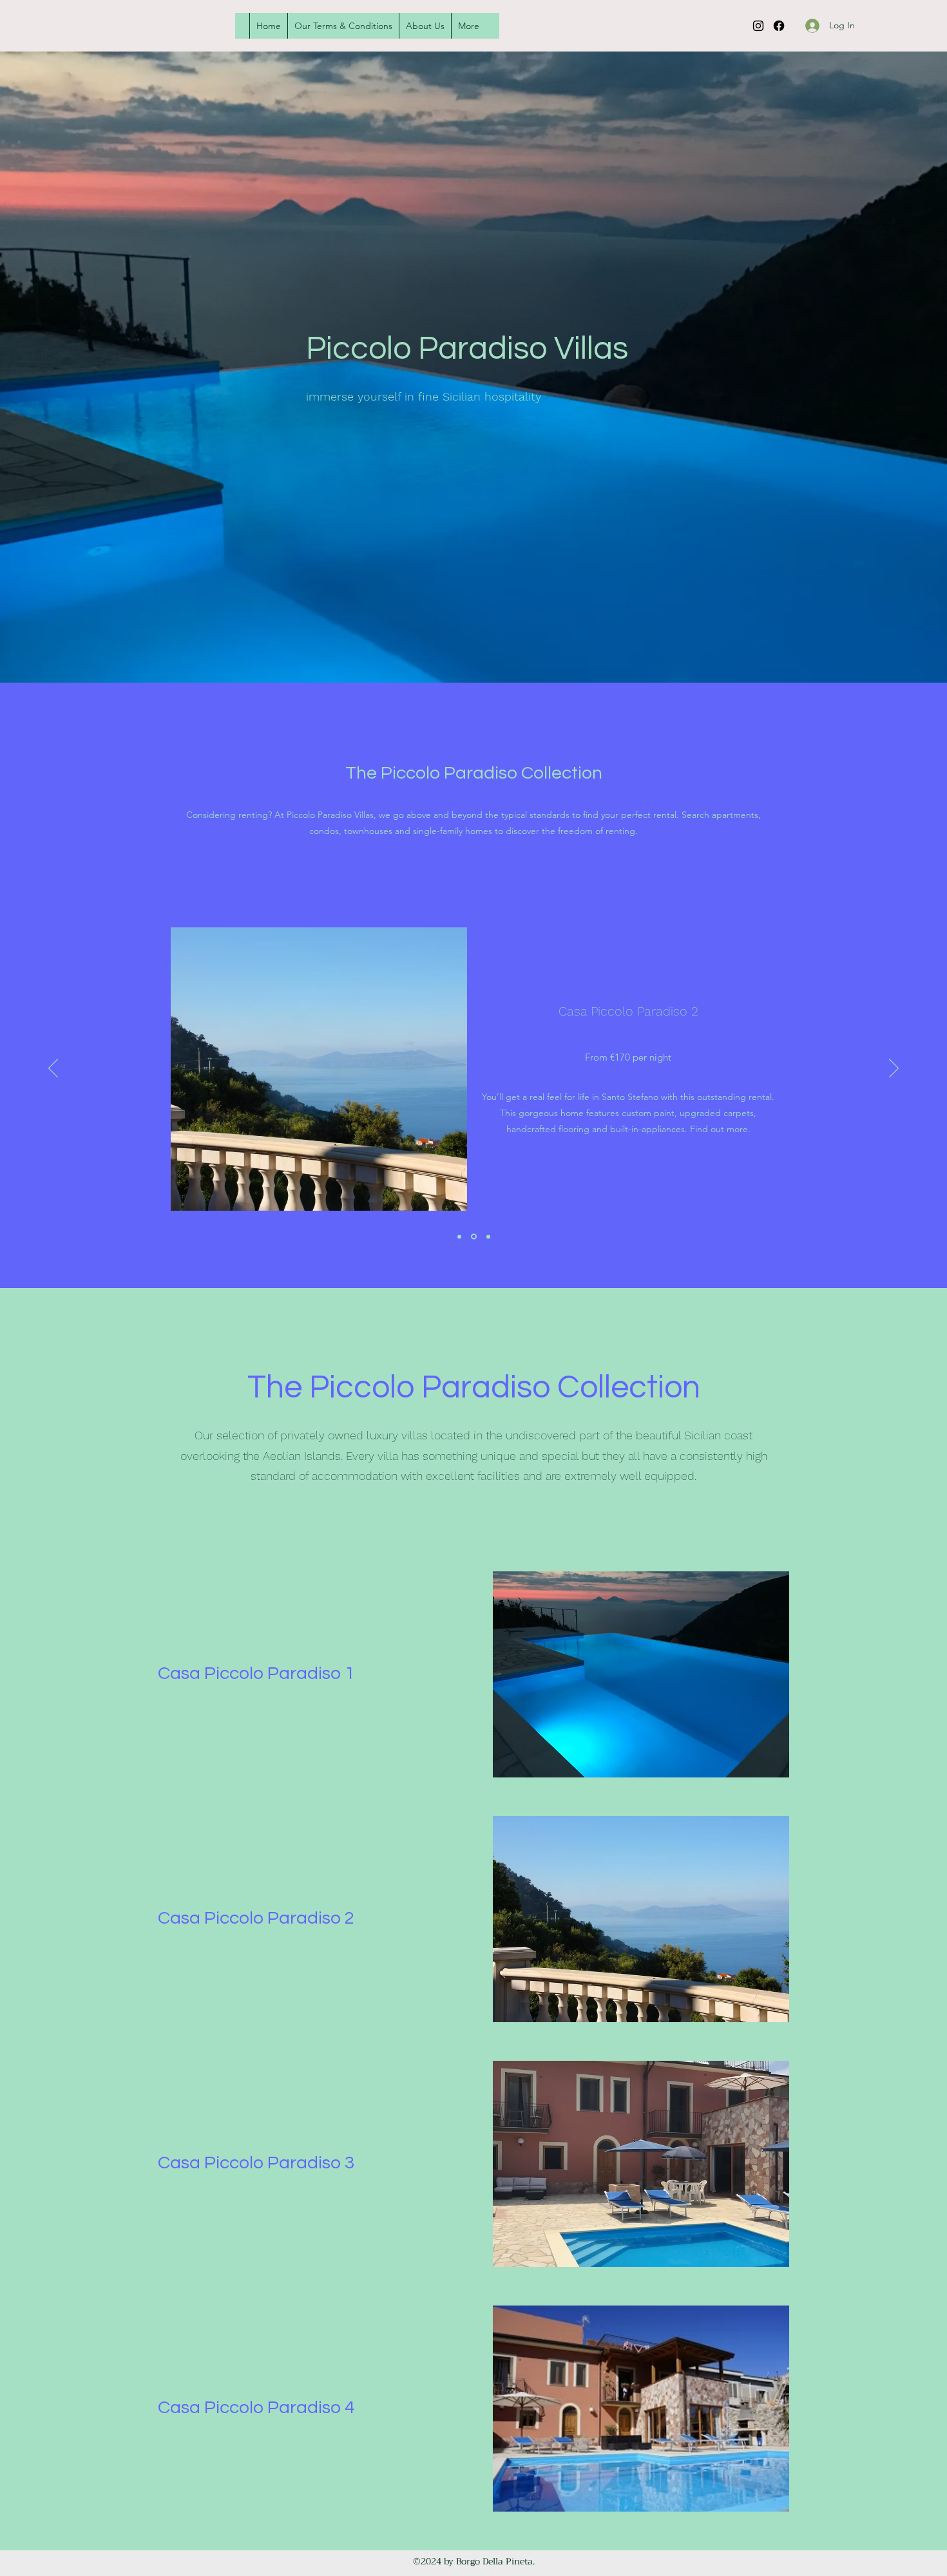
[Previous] (53, 1069)
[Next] (894, 1069)
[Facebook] (779, 26)
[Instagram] (758, 26)
